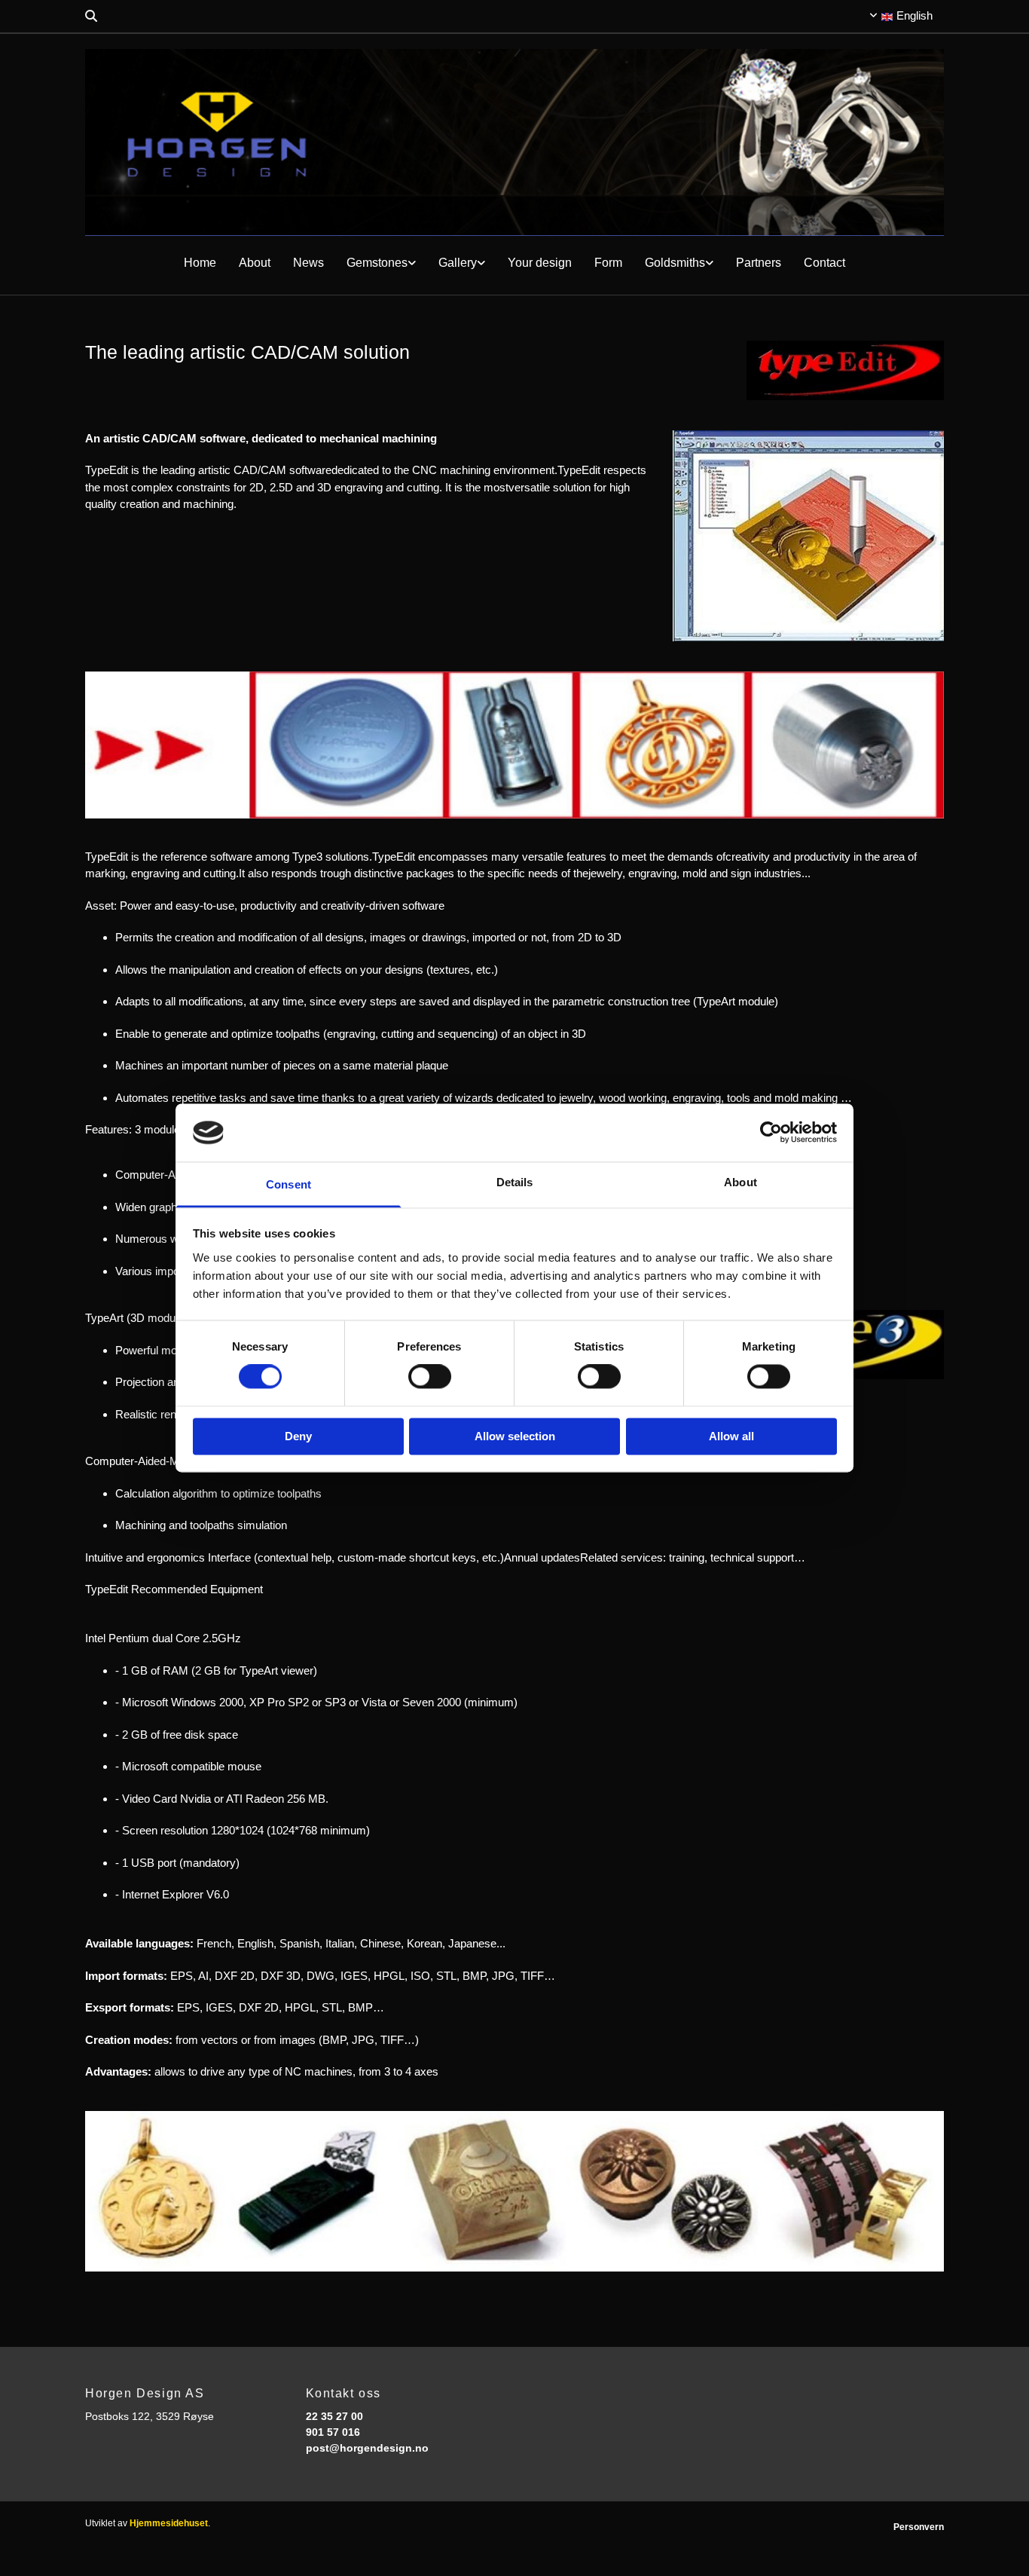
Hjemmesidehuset (169, 2523)
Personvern (919, 2527)
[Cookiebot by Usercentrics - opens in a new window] (771, 1133)
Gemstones (377, 263)
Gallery (458, 263)
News (308, 263)
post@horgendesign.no (367, 2448)
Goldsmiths (675, 263)
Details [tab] (515, 1182)
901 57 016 (333, 2432)
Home (200, 263)
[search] (91, 16)
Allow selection (515, 1436)
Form (608, 263)
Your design (540, 263)
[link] (381, 263)
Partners (759, 263)
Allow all (731, 1436)
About (255, 263)
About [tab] (740, 1182)
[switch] (430, 1377)
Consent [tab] (289, 1184)
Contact (824, 263)
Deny (298, 1436)
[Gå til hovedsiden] (514, 143)
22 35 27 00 (334, 2416)
